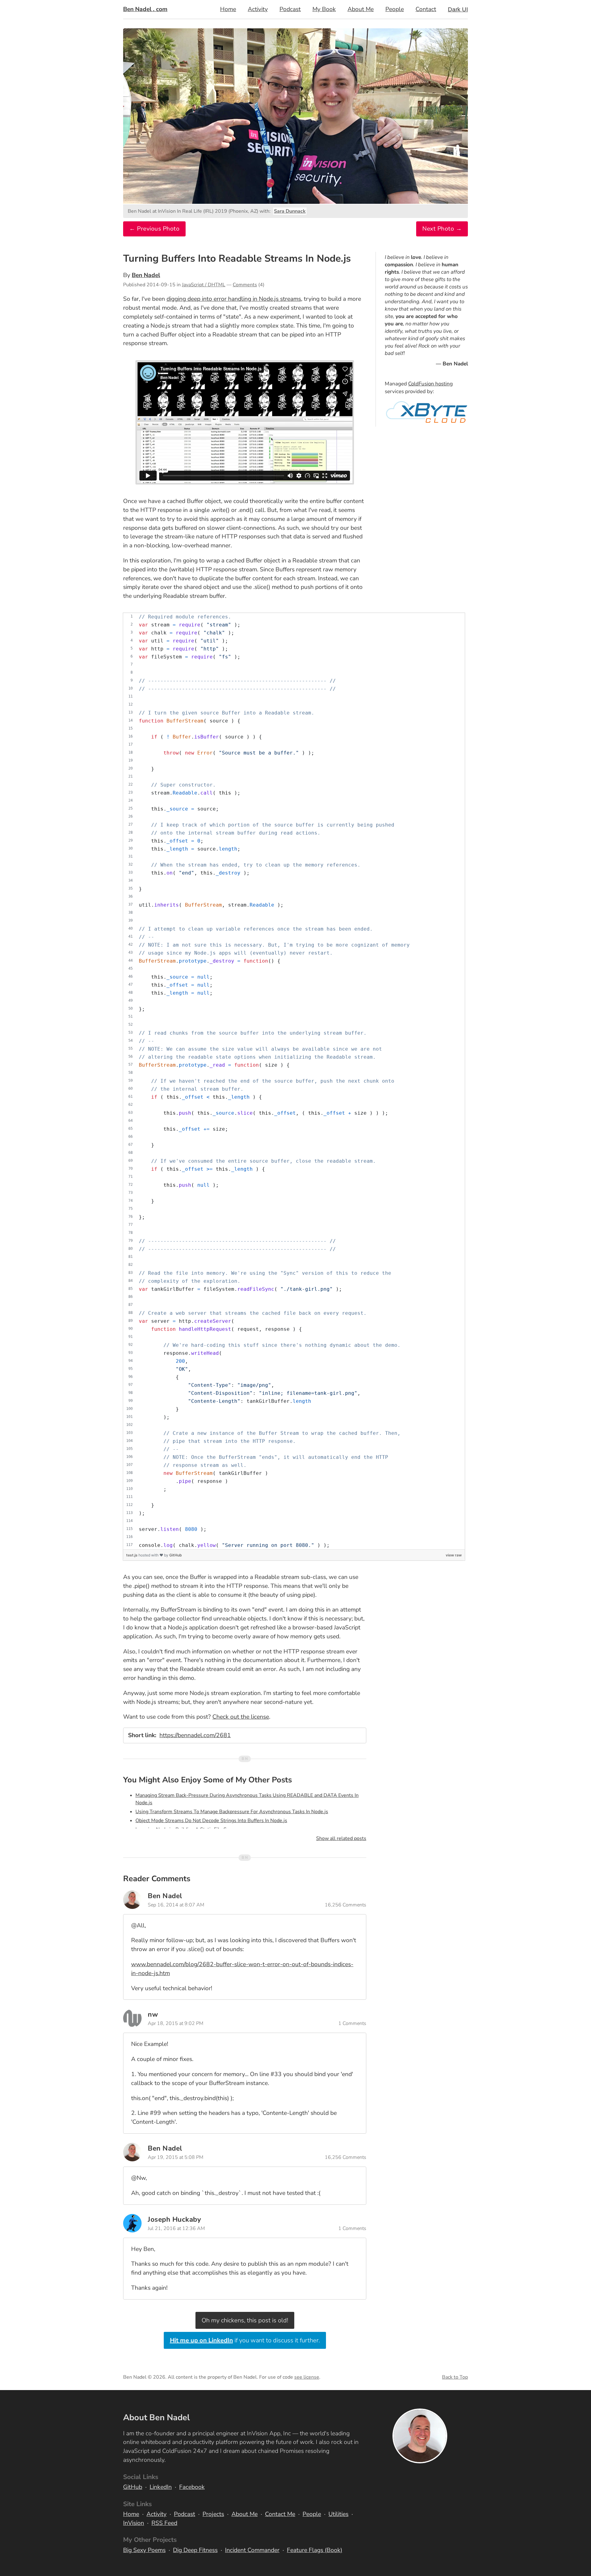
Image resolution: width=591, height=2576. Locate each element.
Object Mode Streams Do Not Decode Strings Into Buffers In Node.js (211, 1821)
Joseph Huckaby (174, 2219)
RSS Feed (164, 2523)
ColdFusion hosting (430, 384)
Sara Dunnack (290, 211)
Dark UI (458, 9)
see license (307, 2377)
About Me (361, 9)
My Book (324, 9)
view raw (454, 1555)
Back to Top (455, 2377)
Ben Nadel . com (145, 9)
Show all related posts (341, 1838)
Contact (426, 9)
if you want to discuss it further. (245, 2340)
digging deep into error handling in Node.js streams (234, 299)
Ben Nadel (146, 275)
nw (153, 2014)
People (395, 9)
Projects (213, 2514)
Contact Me (280, 2514)
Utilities (338, 2514)
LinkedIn (161, 2487)
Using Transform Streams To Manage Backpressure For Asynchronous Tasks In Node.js (232, 1812)
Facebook (192, 2487)
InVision (134, 2523)
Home (228, 9)
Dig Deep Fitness (195, 2550)
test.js (132, 1555)
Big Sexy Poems (144, 2550)
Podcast (290, 9)
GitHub (176, 1555)
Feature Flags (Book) (315, 2550)
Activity (258, 9)
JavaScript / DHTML (204, 285)
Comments (245, 285)
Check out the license (241, 1717)
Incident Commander (252, 2550)
